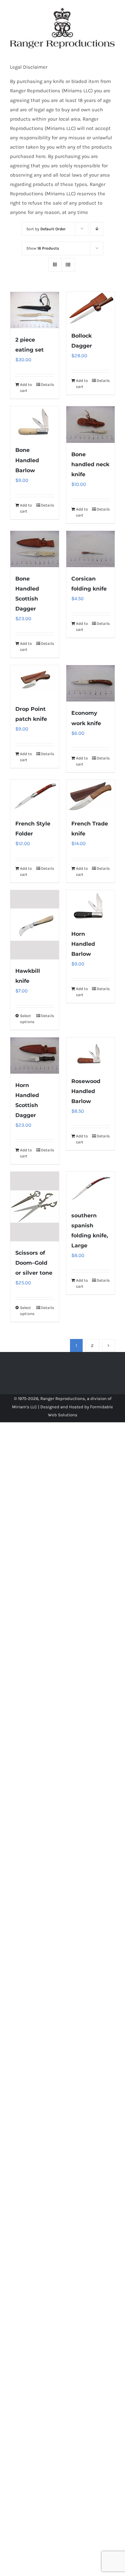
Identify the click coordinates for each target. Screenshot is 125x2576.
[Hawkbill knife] (35, 925)
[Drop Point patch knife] (35, 681)
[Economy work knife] (91, 683)
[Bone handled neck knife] (91, 424)
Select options (27, 1019)
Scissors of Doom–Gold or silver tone (34, 1263)
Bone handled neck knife (90, 464)
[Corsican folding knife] (91, 549)
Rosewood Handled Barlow (86, 1091)
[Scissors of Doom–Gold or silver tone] (35, 1207)
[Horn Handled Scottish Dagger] (35, 1056)
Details (47, 385)
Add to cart (26, 388)
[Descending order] (97, 229)
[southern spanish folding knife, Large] (91, 1188)
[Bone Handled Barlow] (35, 422)
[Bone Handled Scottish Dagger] (35, 549)
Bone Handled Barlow (27, 460)
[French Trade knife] (91, 796)
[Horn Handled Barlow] (91, 906)
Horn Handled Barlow (83, 944)
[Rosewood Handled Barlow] (91, 1054)
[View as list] (68, 265)
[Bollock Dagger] (91, 308)
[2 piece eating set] (35, 310)
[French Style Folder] (35, 796)
